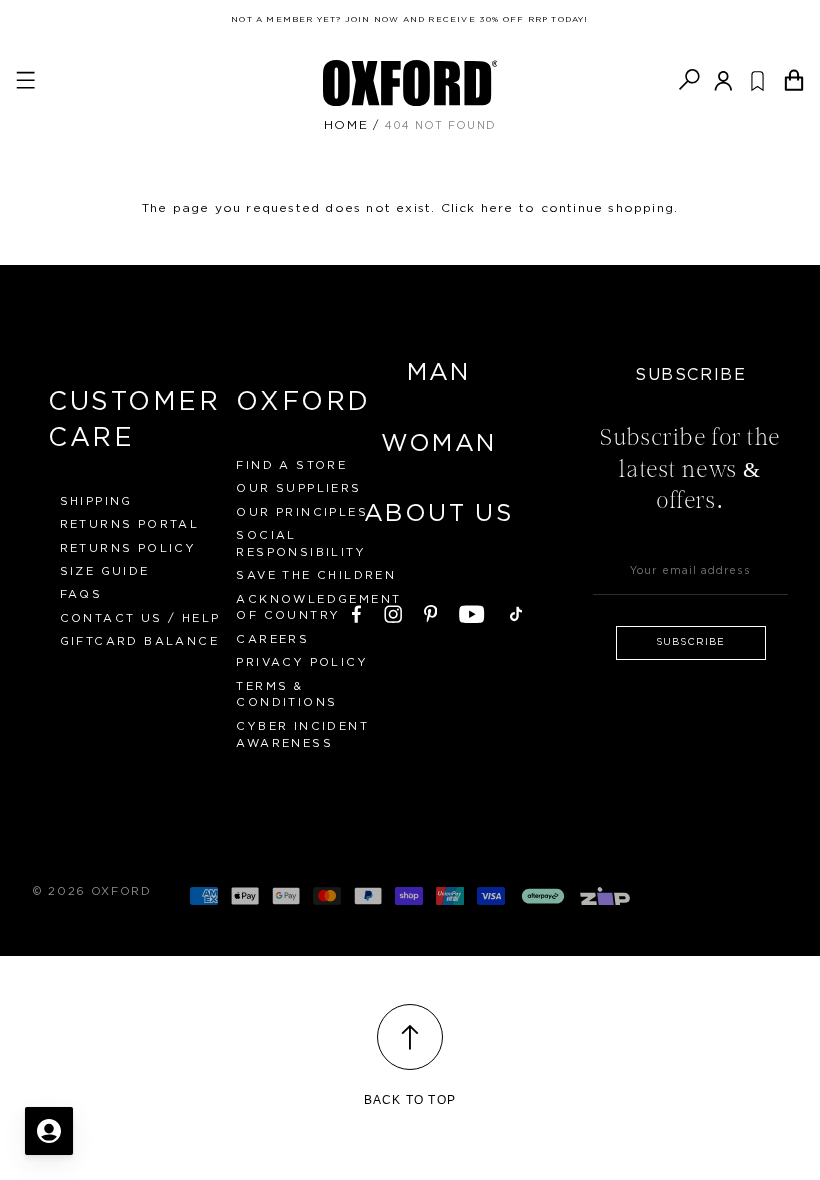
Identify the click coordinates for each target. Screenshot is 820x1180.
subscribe (690, 642)
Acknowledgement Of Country (318, 608)
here (497, 208)
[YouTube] (472, 611)
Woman (439, 444)
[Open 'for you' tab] (49, 1131)
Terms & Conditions (286, 695)
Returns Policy (128, 548)
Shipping (96, 501)
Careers (272, 639)
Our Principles (302, 512)
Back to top (410, 1100)
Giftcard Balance (139, 641)
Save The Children (316, 575)
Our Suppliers (298, 488)
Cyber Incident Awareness (302, 735)
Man (439, 373)
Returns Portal (130, 524)
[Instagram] (393, 611)
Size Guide (105, 571)
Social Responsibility (301, 544)
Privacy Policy (302, 662)
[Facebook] (356, 611)
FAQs (81, 594)
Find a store (291, 465)
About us (438, 514)
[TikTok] (516, 611)
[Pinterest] (431, 611)
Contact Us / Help (140, 618)
